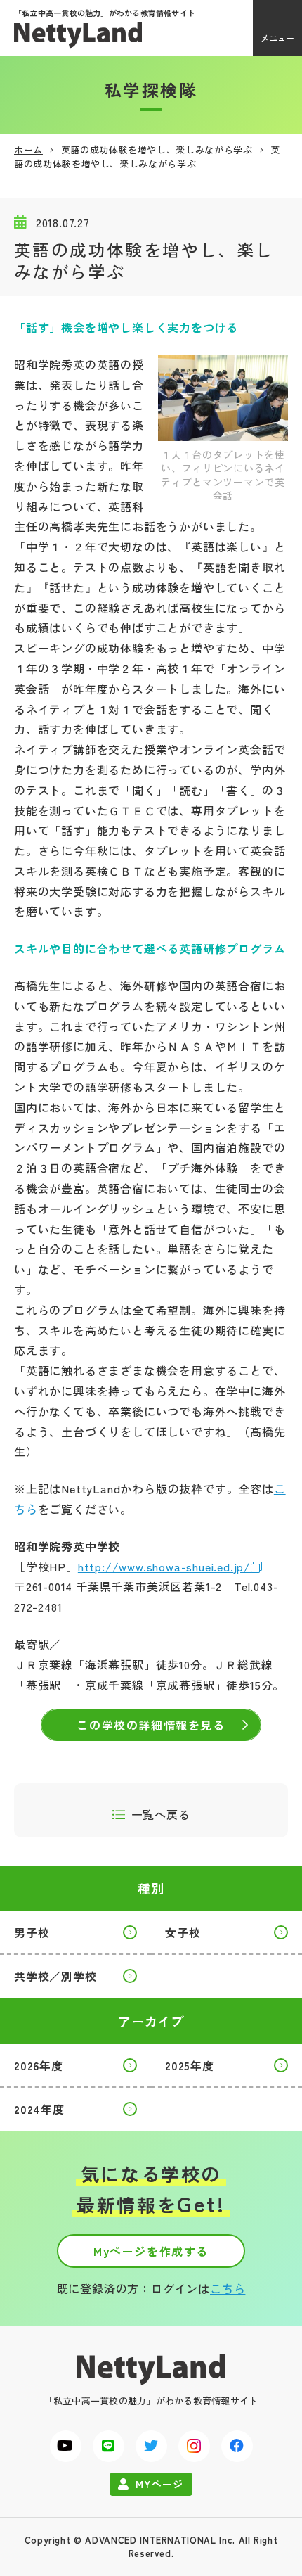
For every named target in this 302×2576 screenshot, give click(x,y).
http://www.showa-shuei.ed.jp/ (164, 1567)
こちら (228, 2288)
